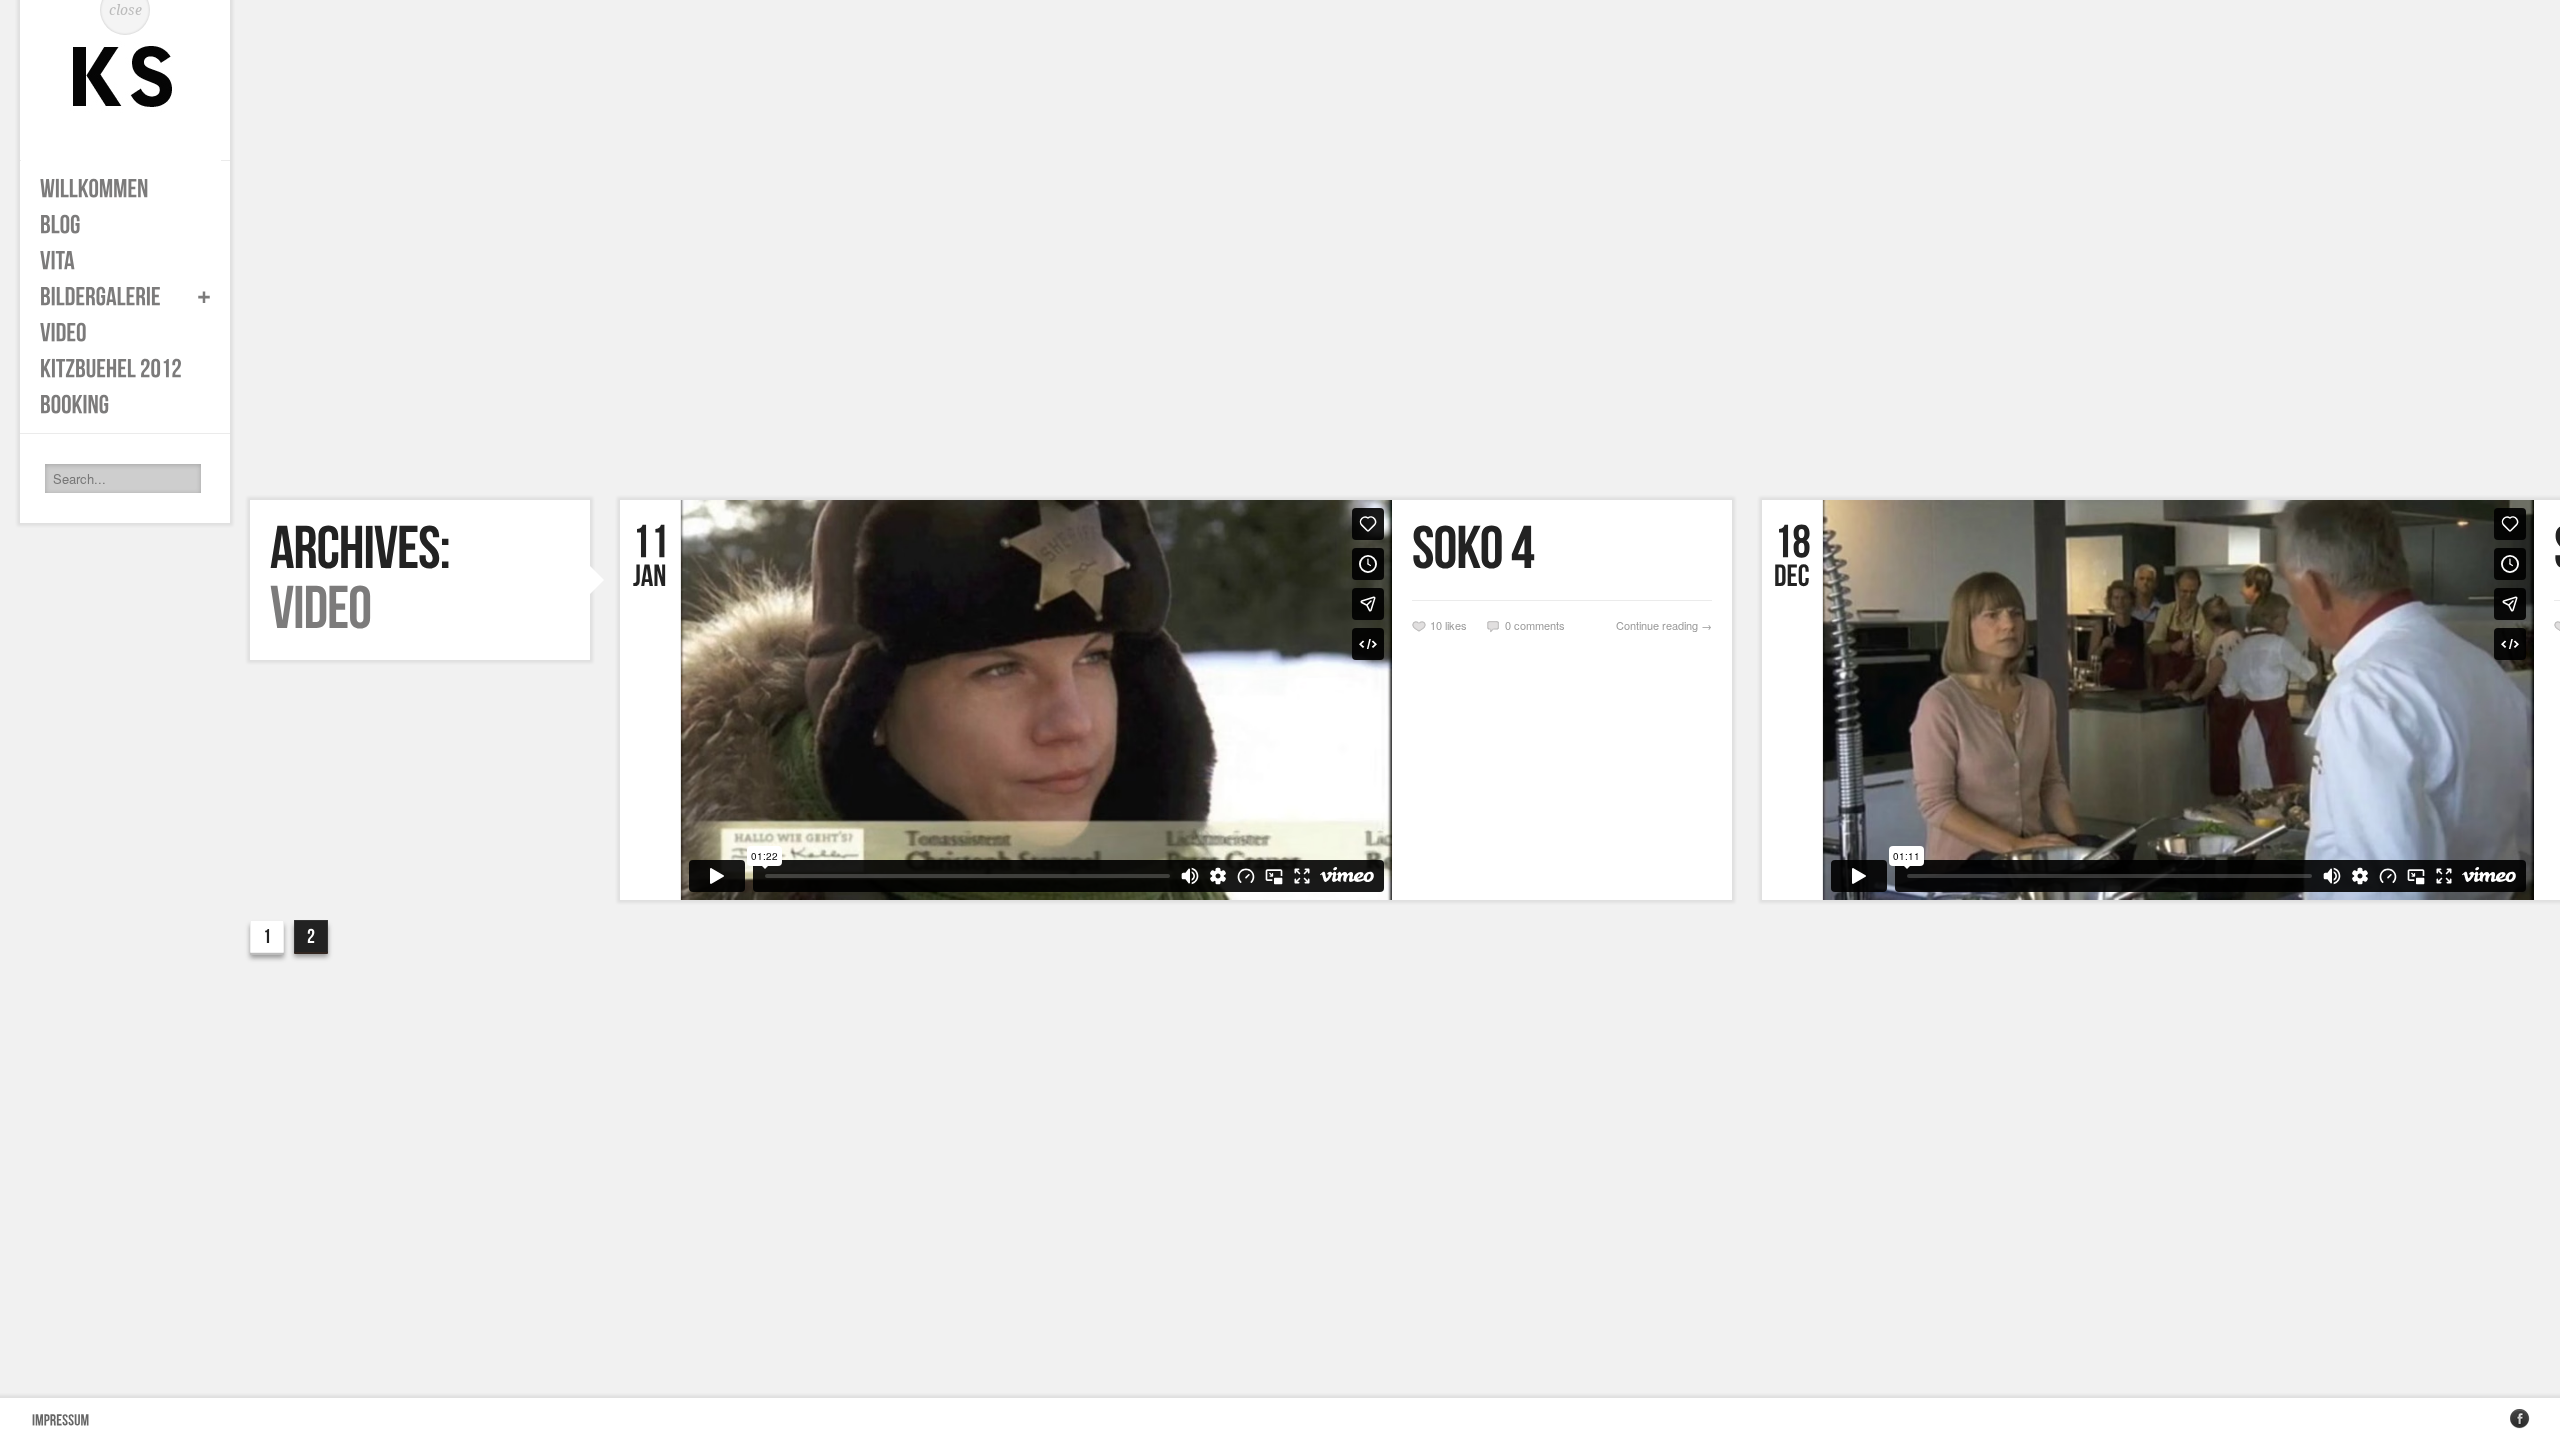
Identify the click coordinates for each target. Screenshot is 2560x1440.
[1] (267, 936)
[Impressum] (61, 1419)
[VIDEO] (115, 333)
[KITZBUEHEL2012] (115, 369)
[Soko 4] (1562, 550)
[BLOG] (115, 225)
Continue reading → (1664, 625)
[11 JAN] (650, 558)
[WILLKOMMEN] (115, 189)
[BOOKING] (115, 405)
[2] (311, 936)
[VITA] (115, 261)
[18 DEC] (1792, 558)
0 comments (1535, 625)
